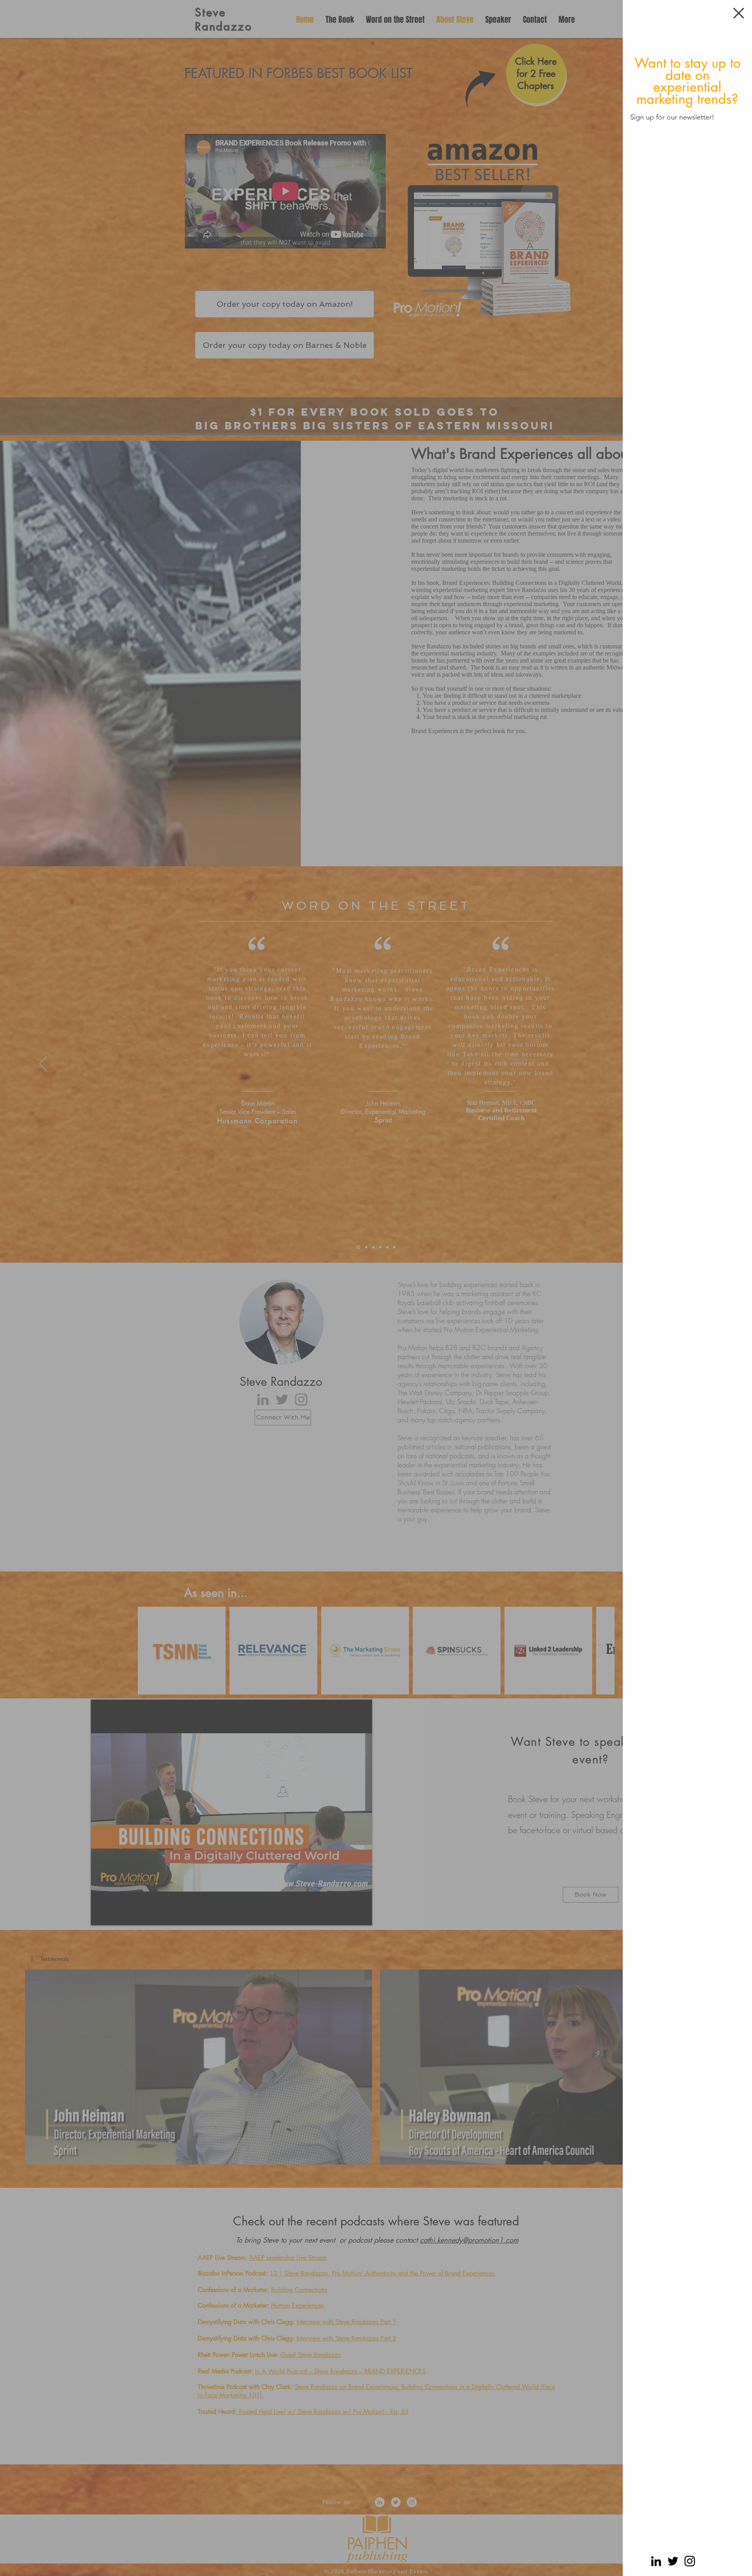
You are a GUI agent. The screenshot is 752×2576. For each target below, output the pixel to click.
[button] (739, 13)
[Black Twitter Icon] (673, 2561)
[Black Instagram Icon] (690, 2561)
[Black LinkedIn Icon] (656, 2561)
